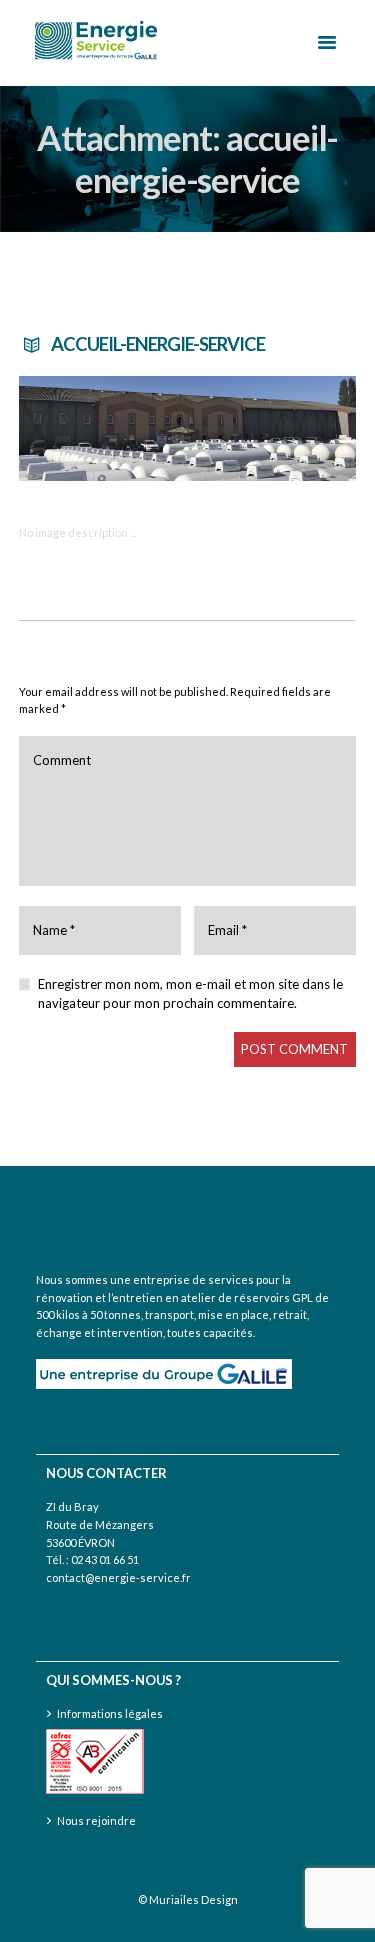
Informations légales (110, 1713)
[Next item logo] (272, 428)
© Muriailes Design (188, 1899)
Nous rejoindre (96, 1820)
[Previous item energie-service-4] (103, 428)
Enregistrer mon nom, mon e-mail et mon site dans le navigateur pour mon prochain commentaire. (190, 994)
